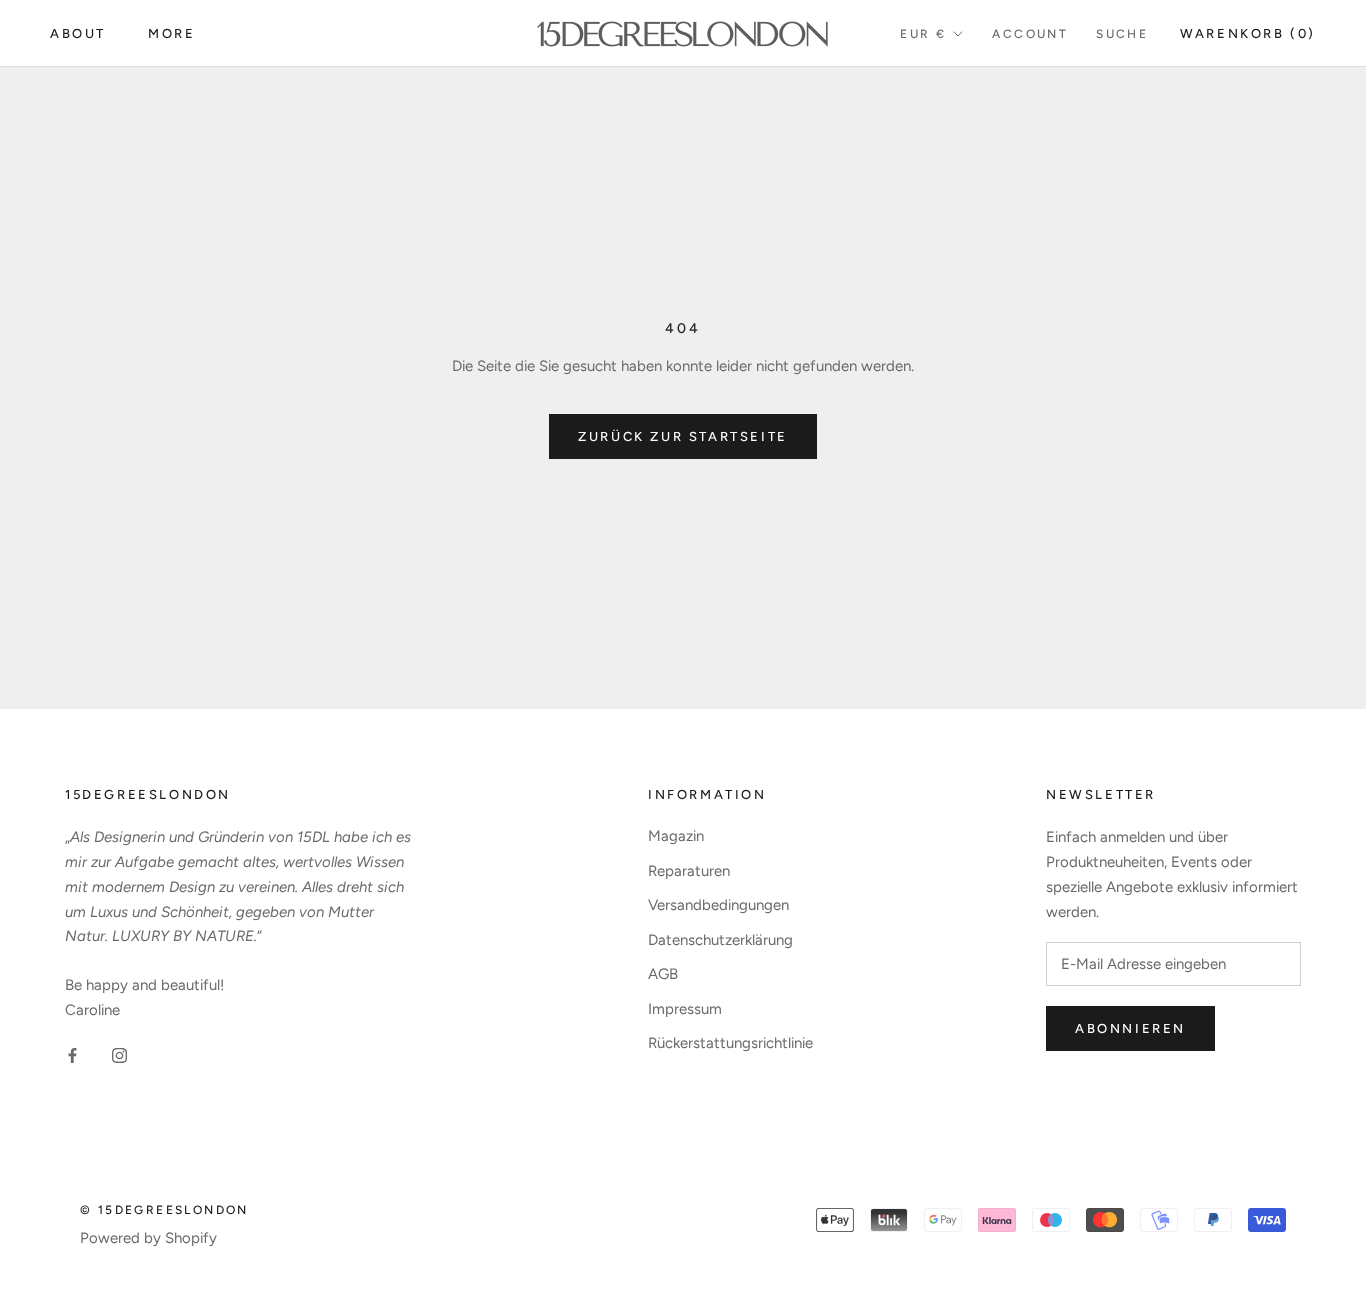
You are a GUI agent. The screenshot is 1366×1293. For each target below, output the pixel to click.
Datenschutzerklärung (720, 940)
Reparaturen (689, 871)
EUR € (923, 34)
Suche (1122, 34)
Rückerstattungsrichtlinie (730, 1043)
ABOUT (78, 33)
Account (1030, 34)
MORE (171, 33)
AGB (663, 974)
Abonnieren (1130, 1028)
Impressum (685, 1009)
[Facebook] (72, 1055)
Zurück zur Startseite (683, 436)
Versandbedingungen (718, 905)
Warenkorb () (1248, 33)
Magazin (676, 836)
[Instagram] (119, 1055)
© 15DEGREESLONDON (164, 1210)
